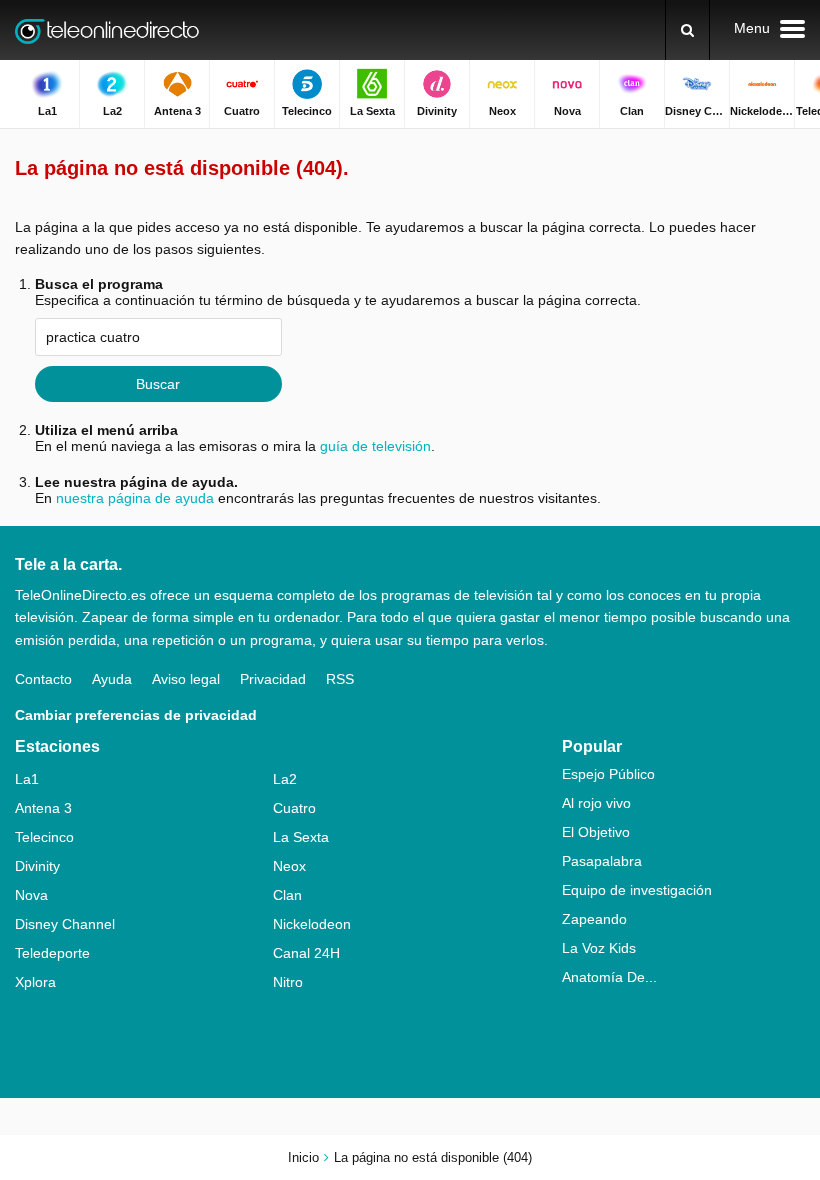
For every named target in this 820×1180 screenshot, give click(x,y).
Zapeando (594, 919)
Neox (289, 866)
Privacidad (273, 679)
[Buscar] (687, 30)
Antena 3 (43, 808)
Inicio (303, 1157)
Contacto (43, 679)
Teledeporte (52, 953)
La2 (285, 779)
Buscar (158, 384)
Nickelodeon (312, 924)
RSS (340, 679)
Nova (31, 895)
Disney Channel (65, 924)
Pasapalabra (602, 861)
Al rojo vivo (596, 803)
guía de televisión (375, 446)
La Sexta (301, 837)
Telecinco (44, 837)
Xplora (35, 982)
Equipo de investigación (637, 890)
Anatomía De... (609, 977)
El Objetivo (596, 832)
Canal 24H (306, 953)
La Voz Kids (599, 948)
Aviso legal (186, 679)
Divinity (37, 866)
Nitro (288, 982)
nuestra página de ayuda (135, 498)
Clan (287, 895)
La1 (27, 779)
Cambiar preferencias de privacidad (136, 715)
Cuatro (294, 808)
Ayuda (112, 679)
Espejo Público (608, 774)
